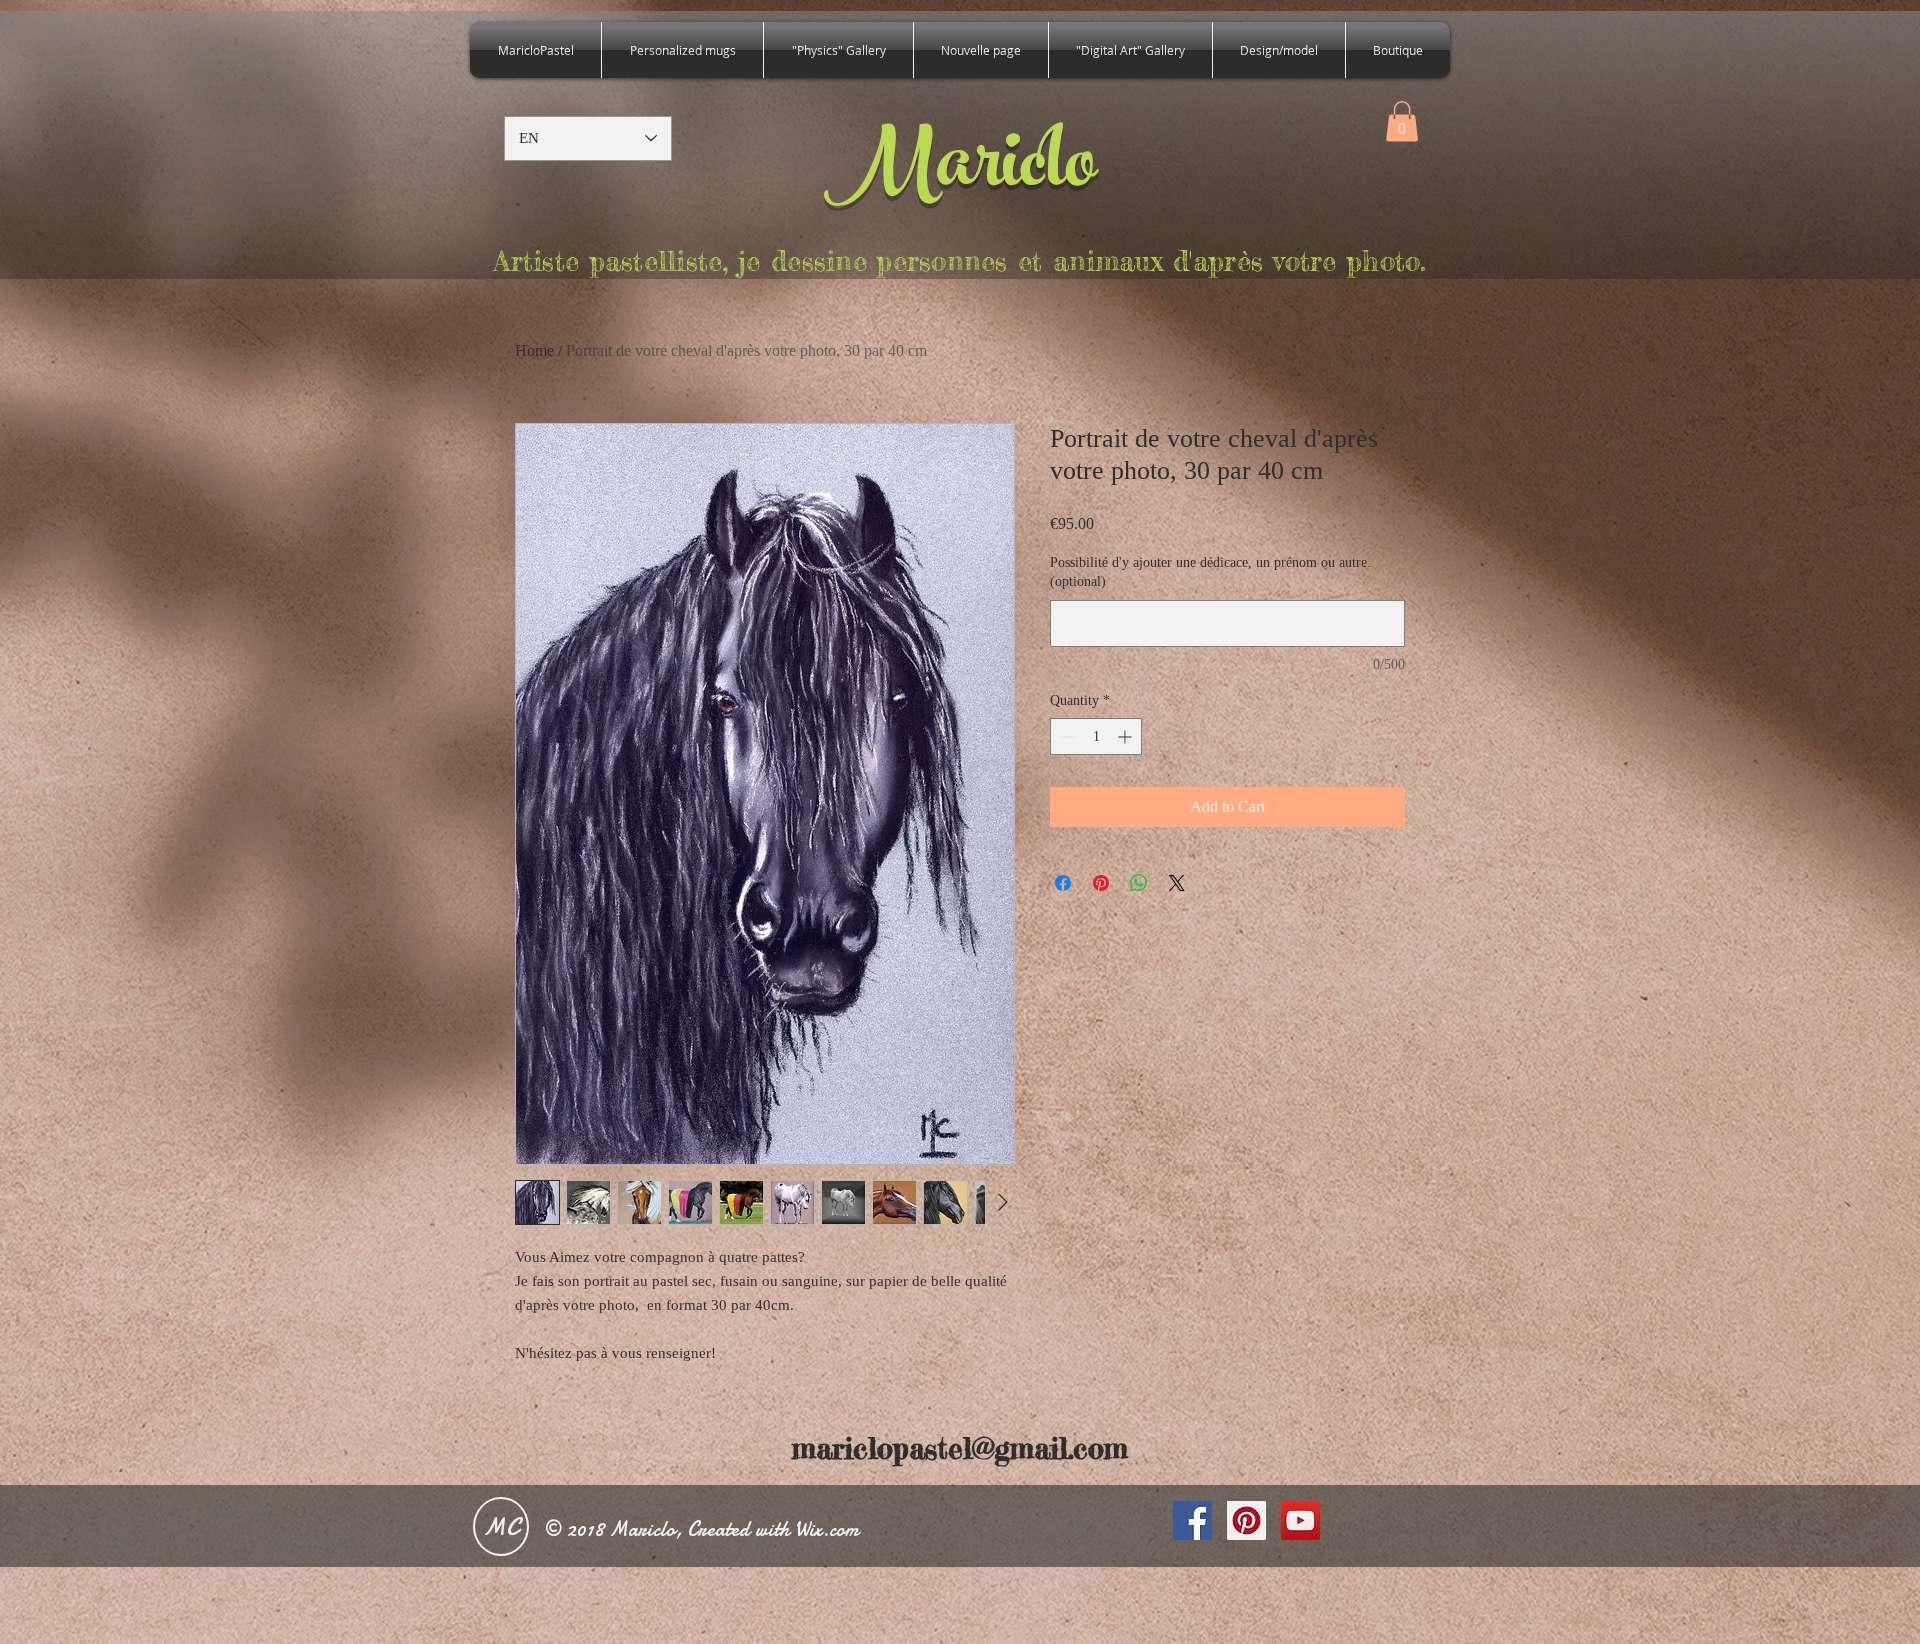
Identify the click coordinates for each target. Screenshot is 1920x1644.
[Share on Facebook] (1063, 883)
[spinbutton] (1096, 736)
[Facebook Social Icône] (1192, 1520)
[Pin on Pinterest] (1101, 883)
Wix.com (827, 1529)
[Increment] (1126, 736)
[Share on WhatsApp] (1139, 883)
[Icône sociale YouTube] (1300, 1520)
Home (534, 350)
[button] (1402, 121)
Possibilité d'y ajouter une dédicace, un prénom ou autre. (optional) (1210, 572)
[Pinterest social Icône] (1246, 1520)
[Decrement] (1065, 736)
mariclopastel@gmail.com (960, 1448)
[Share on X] (1177, 883)
